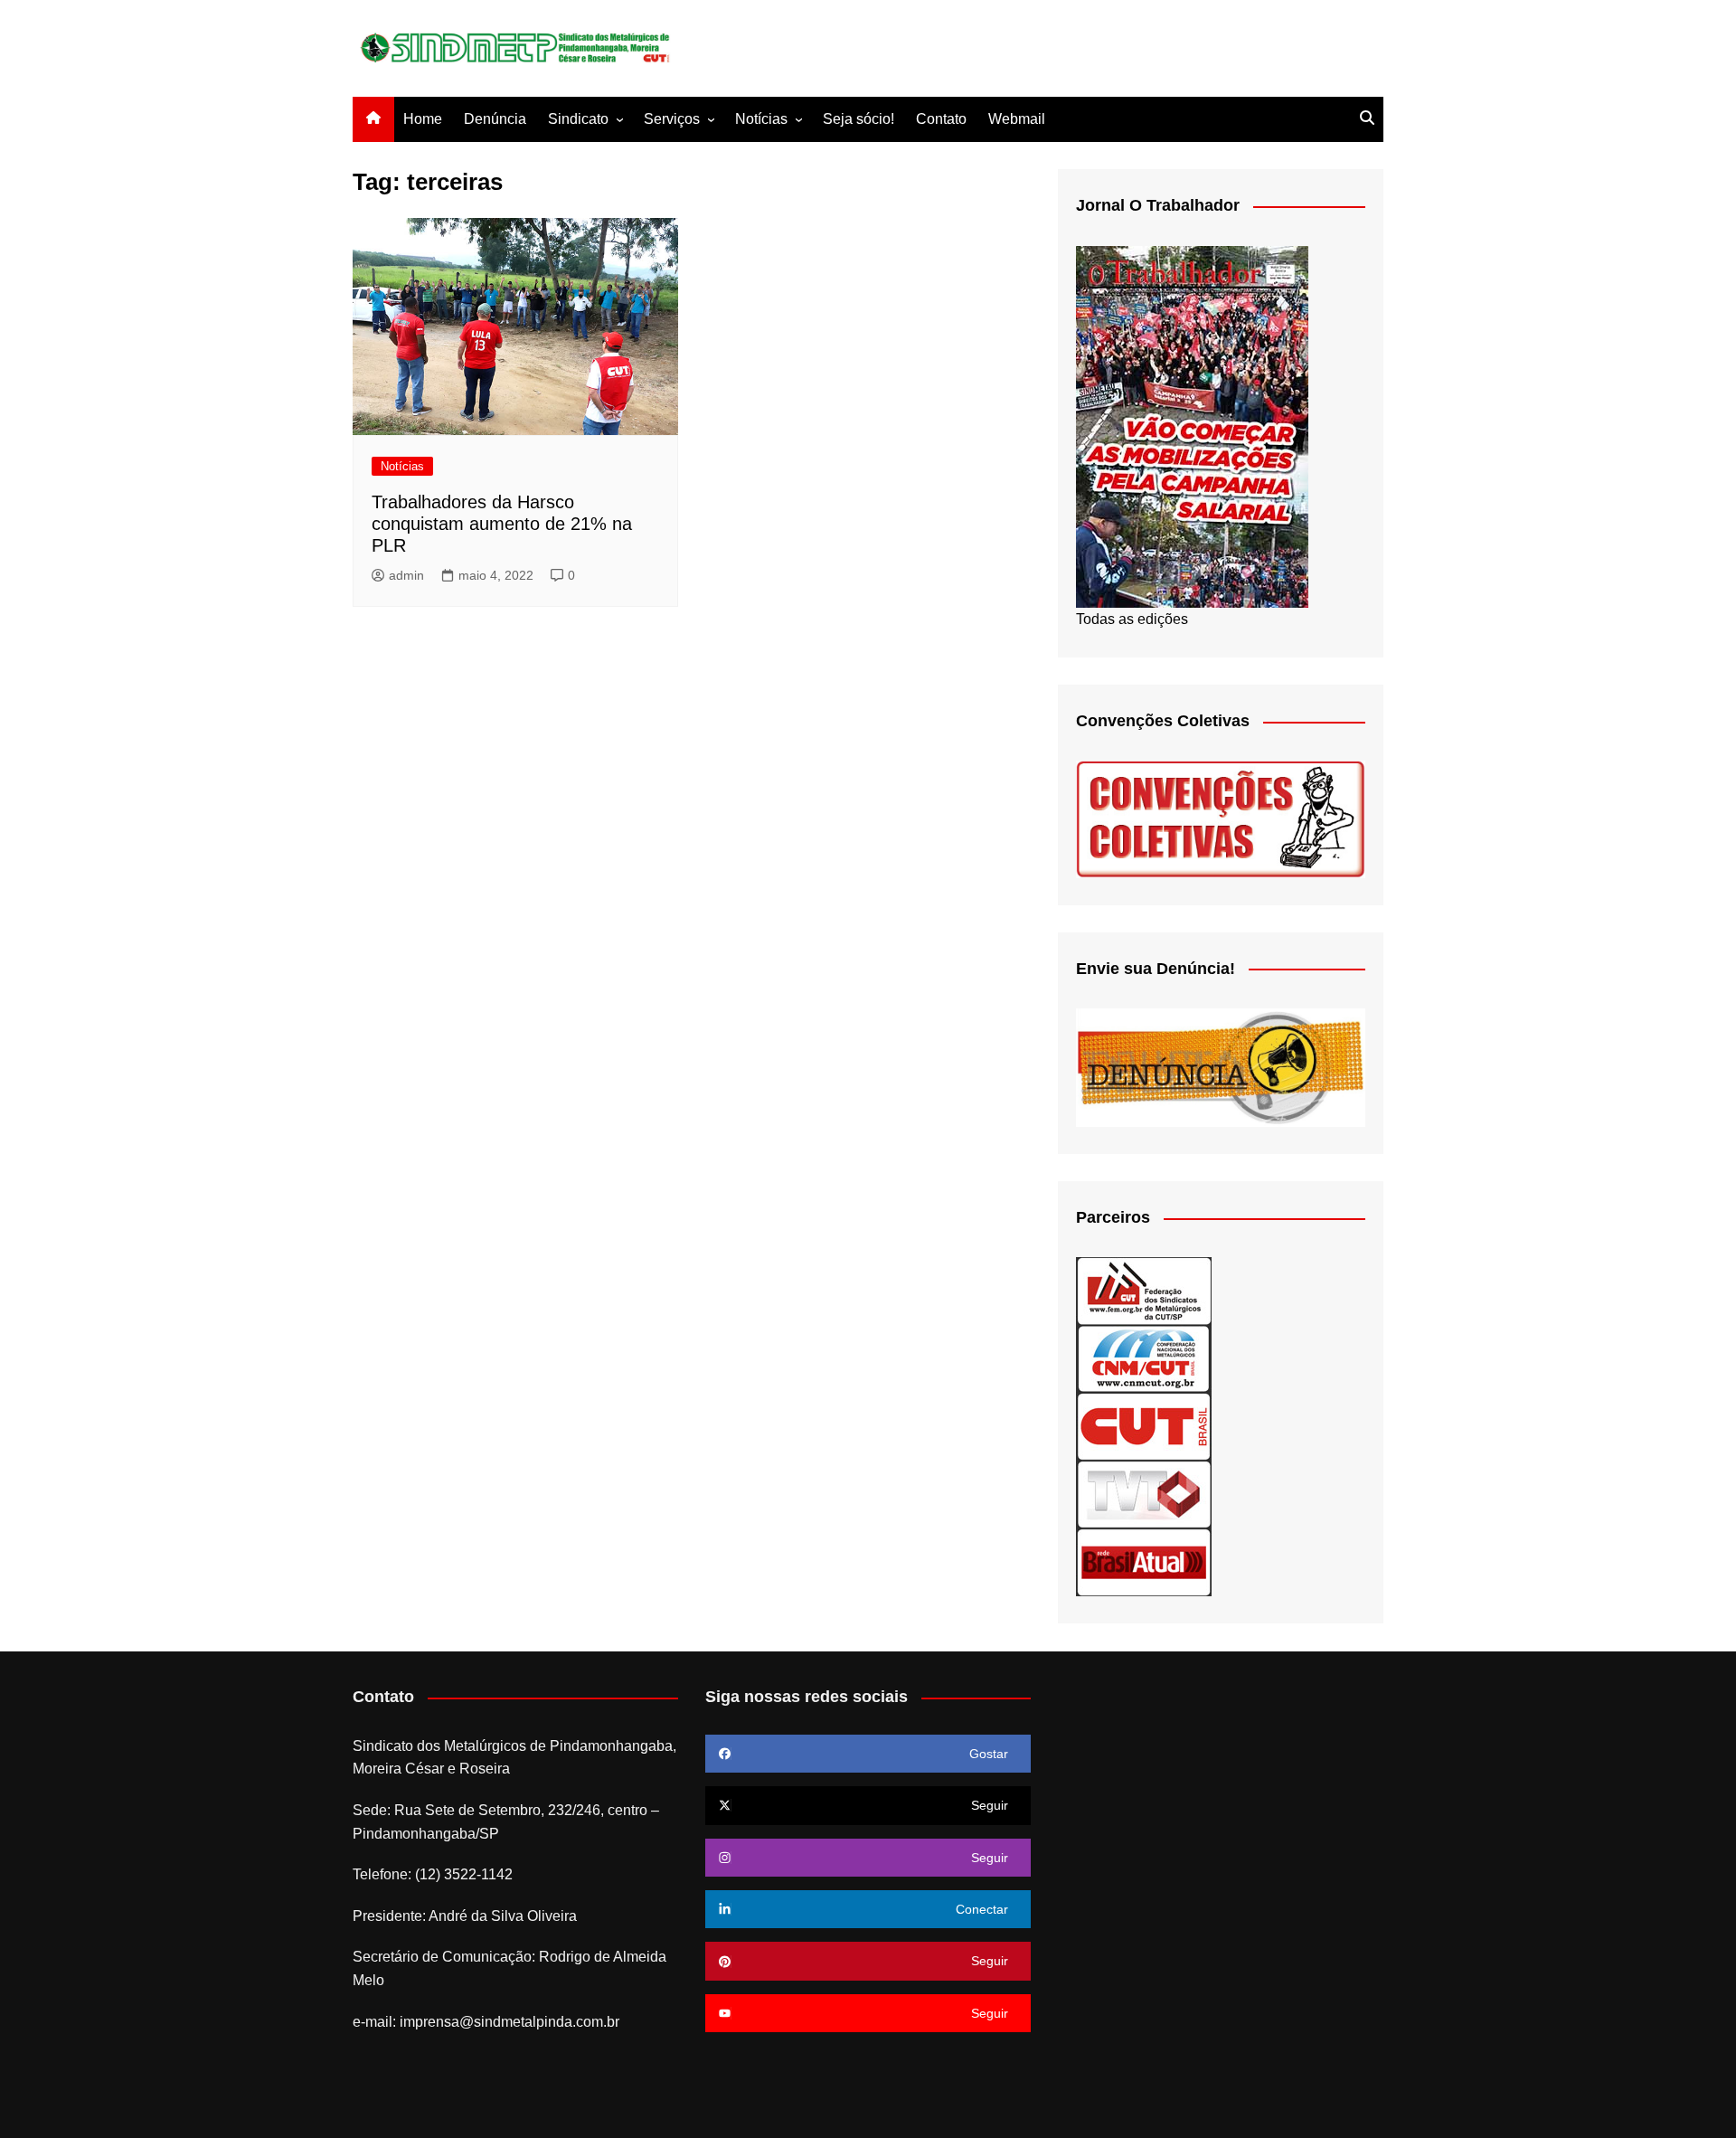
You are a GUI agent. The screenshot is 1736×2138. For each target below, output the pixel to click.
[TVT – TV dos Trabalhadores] (1144, 1494)
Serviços (672, 119)
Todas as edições (1132, 619)
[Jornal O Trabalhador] (1192, 426)
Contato (941, 119)
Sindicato (578, 119)
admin (406, 575)
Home (423, 119)
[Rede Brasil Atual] (1144, 1561)
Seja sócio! (859, 119)
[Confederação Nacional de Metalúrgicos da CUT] (1144, 1358)
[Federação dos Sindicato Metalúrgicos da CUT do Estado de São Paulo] (1144, 1290)
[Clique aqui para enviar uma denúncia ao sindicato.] (1221, 1067)
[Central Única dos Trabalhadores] (1144, 1426)
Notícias (761, 119)
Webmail (1017, 119)
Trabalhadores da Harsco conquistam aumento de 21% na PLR (502, 524)
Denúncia (495, 119)
